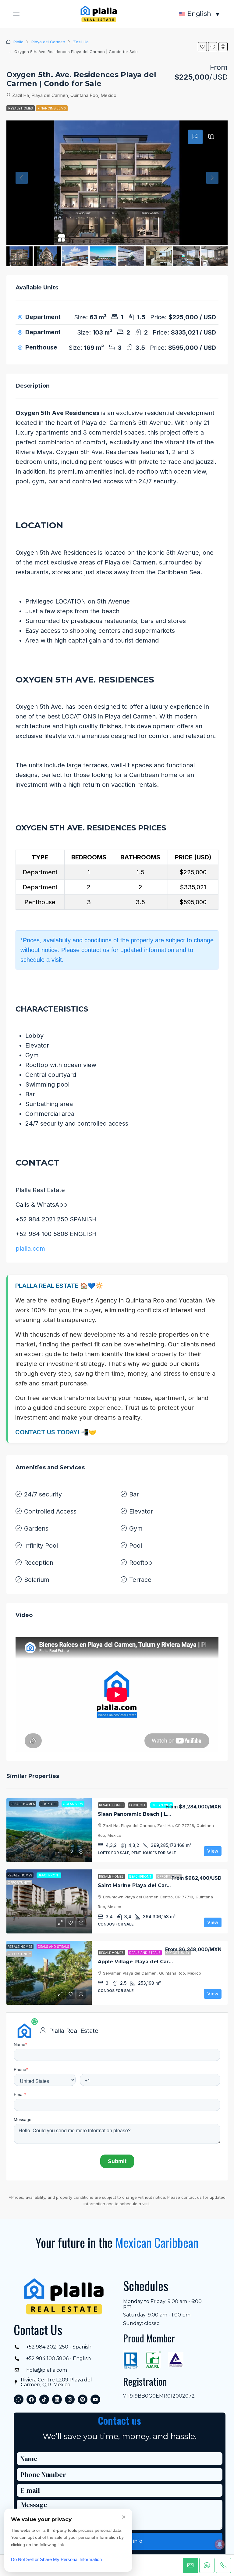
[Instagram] (70, 2399)
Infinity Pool (41, 1546)
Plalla (18, 42)
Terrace (140, 1580)
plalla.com (30, 1249)
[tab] (195, 137)
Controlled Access (50, 1511)
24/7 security (43, 1494)
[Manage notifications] (220, 2544)
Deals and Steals (145, 1953)
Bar (134, 1494)
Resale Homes (21, 108)
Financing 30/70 (52, 108)
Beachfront (140, 1876)
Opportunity (169, 1876)
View (213, 1851)
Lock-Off (138, 1805)
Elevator (141, 1511)
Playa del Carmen (48, 42)
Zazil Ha (81, 42)
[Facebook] (31, 2399)
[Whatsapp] (19, 2399)
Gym (136, 1528)
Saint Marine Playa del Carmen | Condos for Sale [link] (161, 1885)
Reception (39, 1563)
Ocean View (162, 1805)
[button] (16, 14)
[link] (49, 1830)
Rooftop (141, 1563)
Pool (136, 1546)
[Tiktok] (44, 2399)
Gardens (36, 1528)
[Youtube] (95, 2399)
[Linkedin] (57, 2399)
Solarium (37, 1580)
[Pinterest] (83, 2399)
